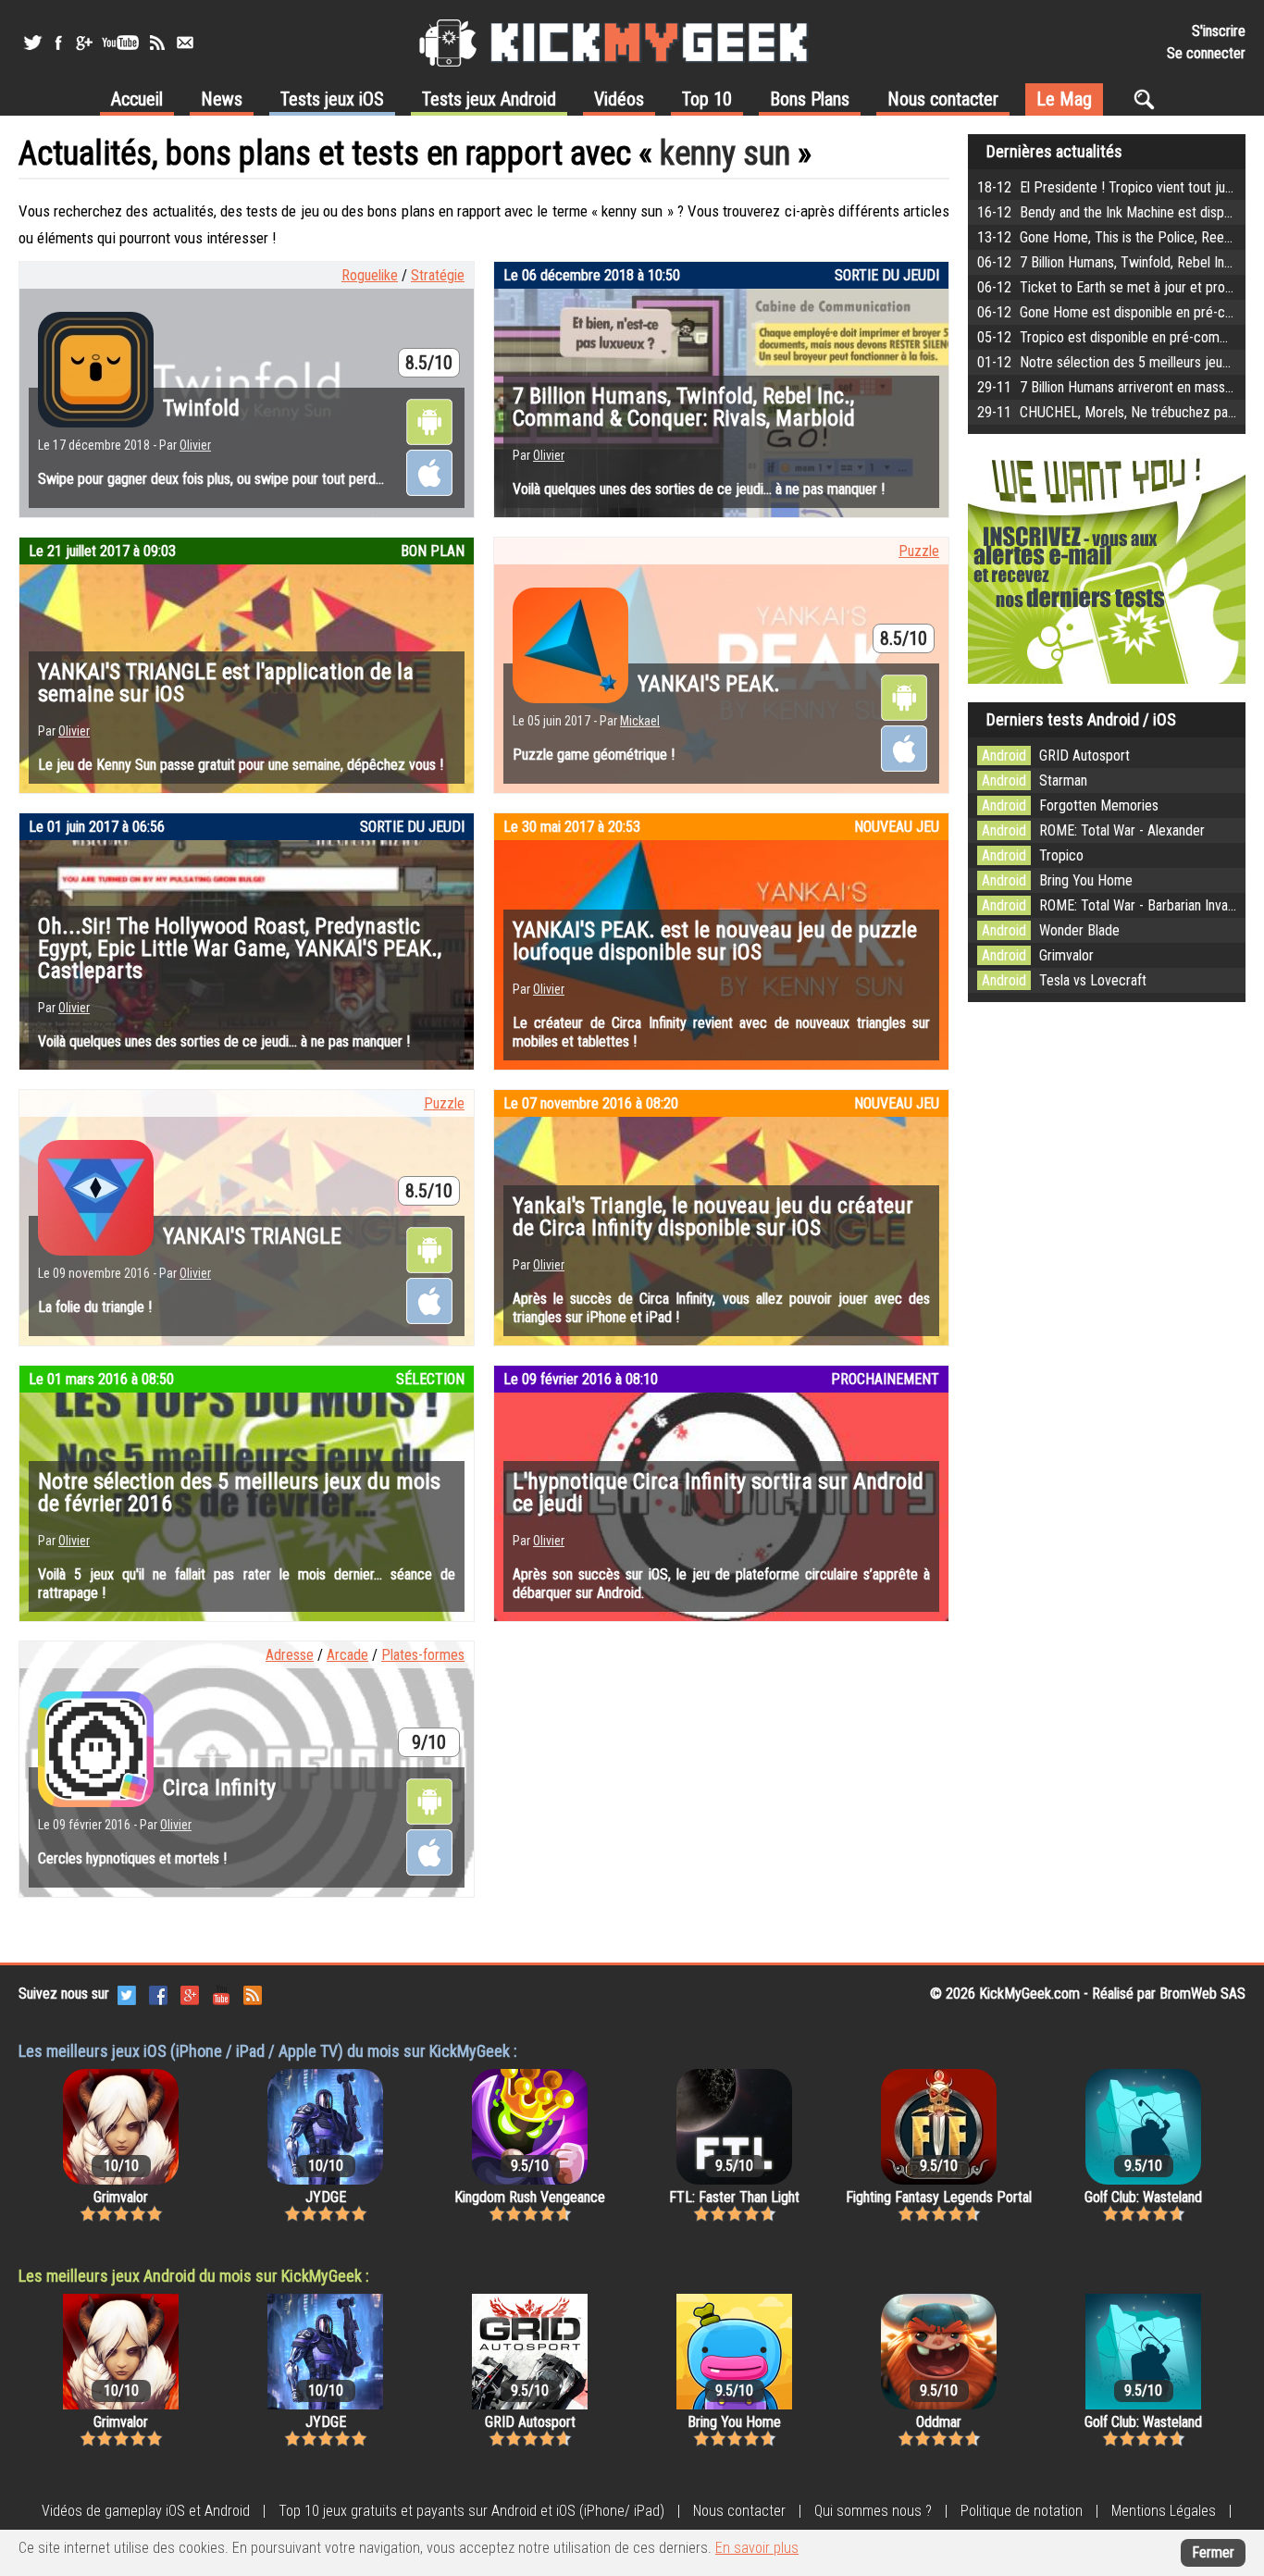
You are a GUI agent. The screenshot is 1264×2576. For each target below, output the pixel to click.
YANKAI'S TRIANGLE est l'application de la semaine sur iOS (226, 683)
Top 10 (707, 99)
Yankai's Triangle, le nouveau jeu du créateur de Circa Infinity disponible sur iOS (713, 1217)
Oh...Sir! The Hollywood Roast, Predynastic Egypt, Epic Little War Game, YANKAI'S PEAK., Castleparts (240, 948)
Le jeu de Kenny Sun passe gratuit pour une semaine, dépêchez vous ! (241, 765)
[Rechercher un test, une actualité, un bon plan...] (1149, 99)
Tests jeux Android (489, 99)
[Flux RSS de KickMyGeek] (157, 43)
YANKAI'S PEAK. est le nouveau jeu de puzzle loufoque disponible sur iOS (715, 941)
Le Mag (1064, 99)
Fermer (1213, 2552)
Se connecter (1206, 53)
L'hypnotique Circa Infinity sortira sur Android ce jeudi (718, 1492)
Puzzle (919, 551)
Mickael (640, 721)
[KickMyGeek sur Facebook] (58, 43)
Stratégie (438, 275)
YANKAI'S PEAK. (709, 684)
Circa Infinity (219, 1788)
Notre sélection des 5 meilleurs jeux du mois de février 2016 (239, 1492)
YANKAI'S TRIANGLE (252, 1236)
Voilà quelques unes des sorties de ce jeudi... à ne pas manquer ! (699, 489)
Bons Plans (810, 99)
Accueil (137, 99)
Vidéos (619, 99)
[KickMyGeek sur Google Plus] (83, 43)
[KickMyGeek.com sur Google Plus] (190, 1994)
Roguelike (370, 275)
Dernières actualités (1054, 151)
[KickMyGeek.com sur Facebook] (158, 1994)
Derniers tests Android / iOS (1081, 719)
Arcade (347, 1655)
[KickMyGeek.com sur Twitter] (127, 1994)
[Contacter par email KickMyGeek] (185, 43)
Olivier (195, 445)
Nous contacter (943, 99)
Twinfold (201, 408)
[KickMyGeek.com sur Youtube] (221, 1994)
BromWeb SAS (1202, 1994)
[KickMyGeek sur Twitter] (32, 43)
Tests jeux (332, 99)
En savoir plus (757, 2548)
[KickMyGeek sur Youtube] (120, 43)
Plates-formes (423, 1655)
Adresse (290, 1655)
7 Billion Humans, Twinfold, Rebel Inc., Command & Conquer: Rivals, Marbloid (684, 407)
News (222, 99)
